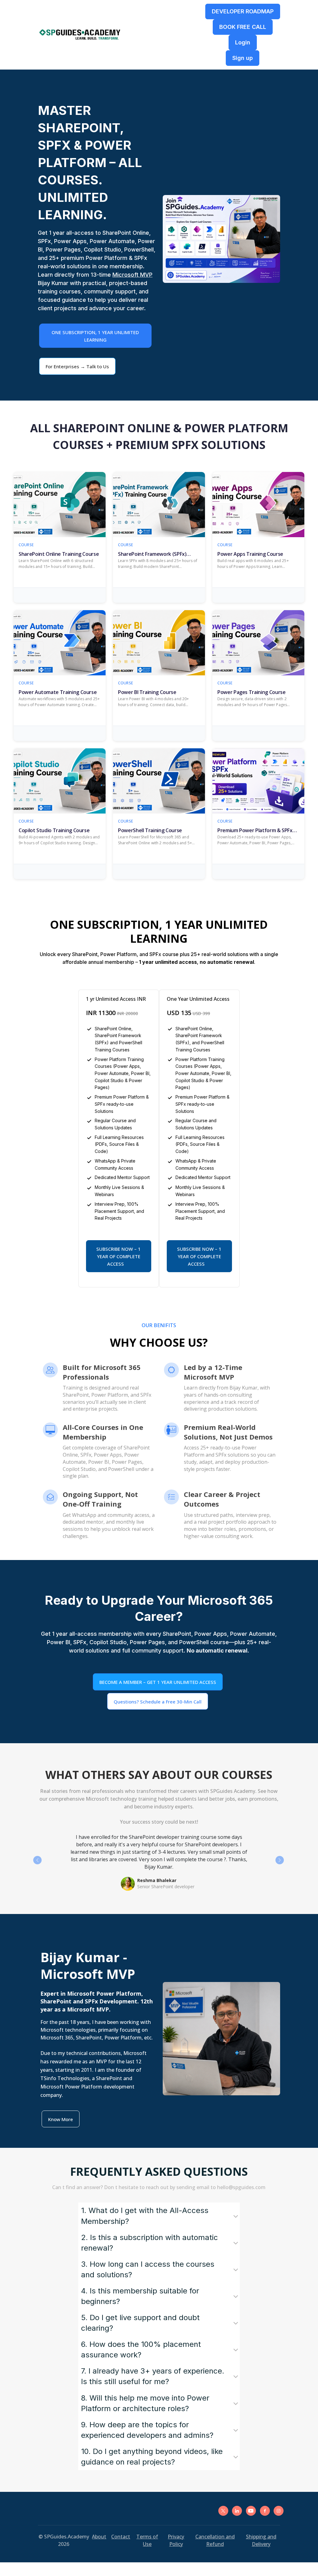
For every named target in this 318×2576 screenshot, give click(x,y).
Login (243, 42)
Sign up (243, 58)
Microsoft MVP (132, 275)
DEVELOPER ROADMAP (243, 11)
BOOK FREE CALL (243, 27)
